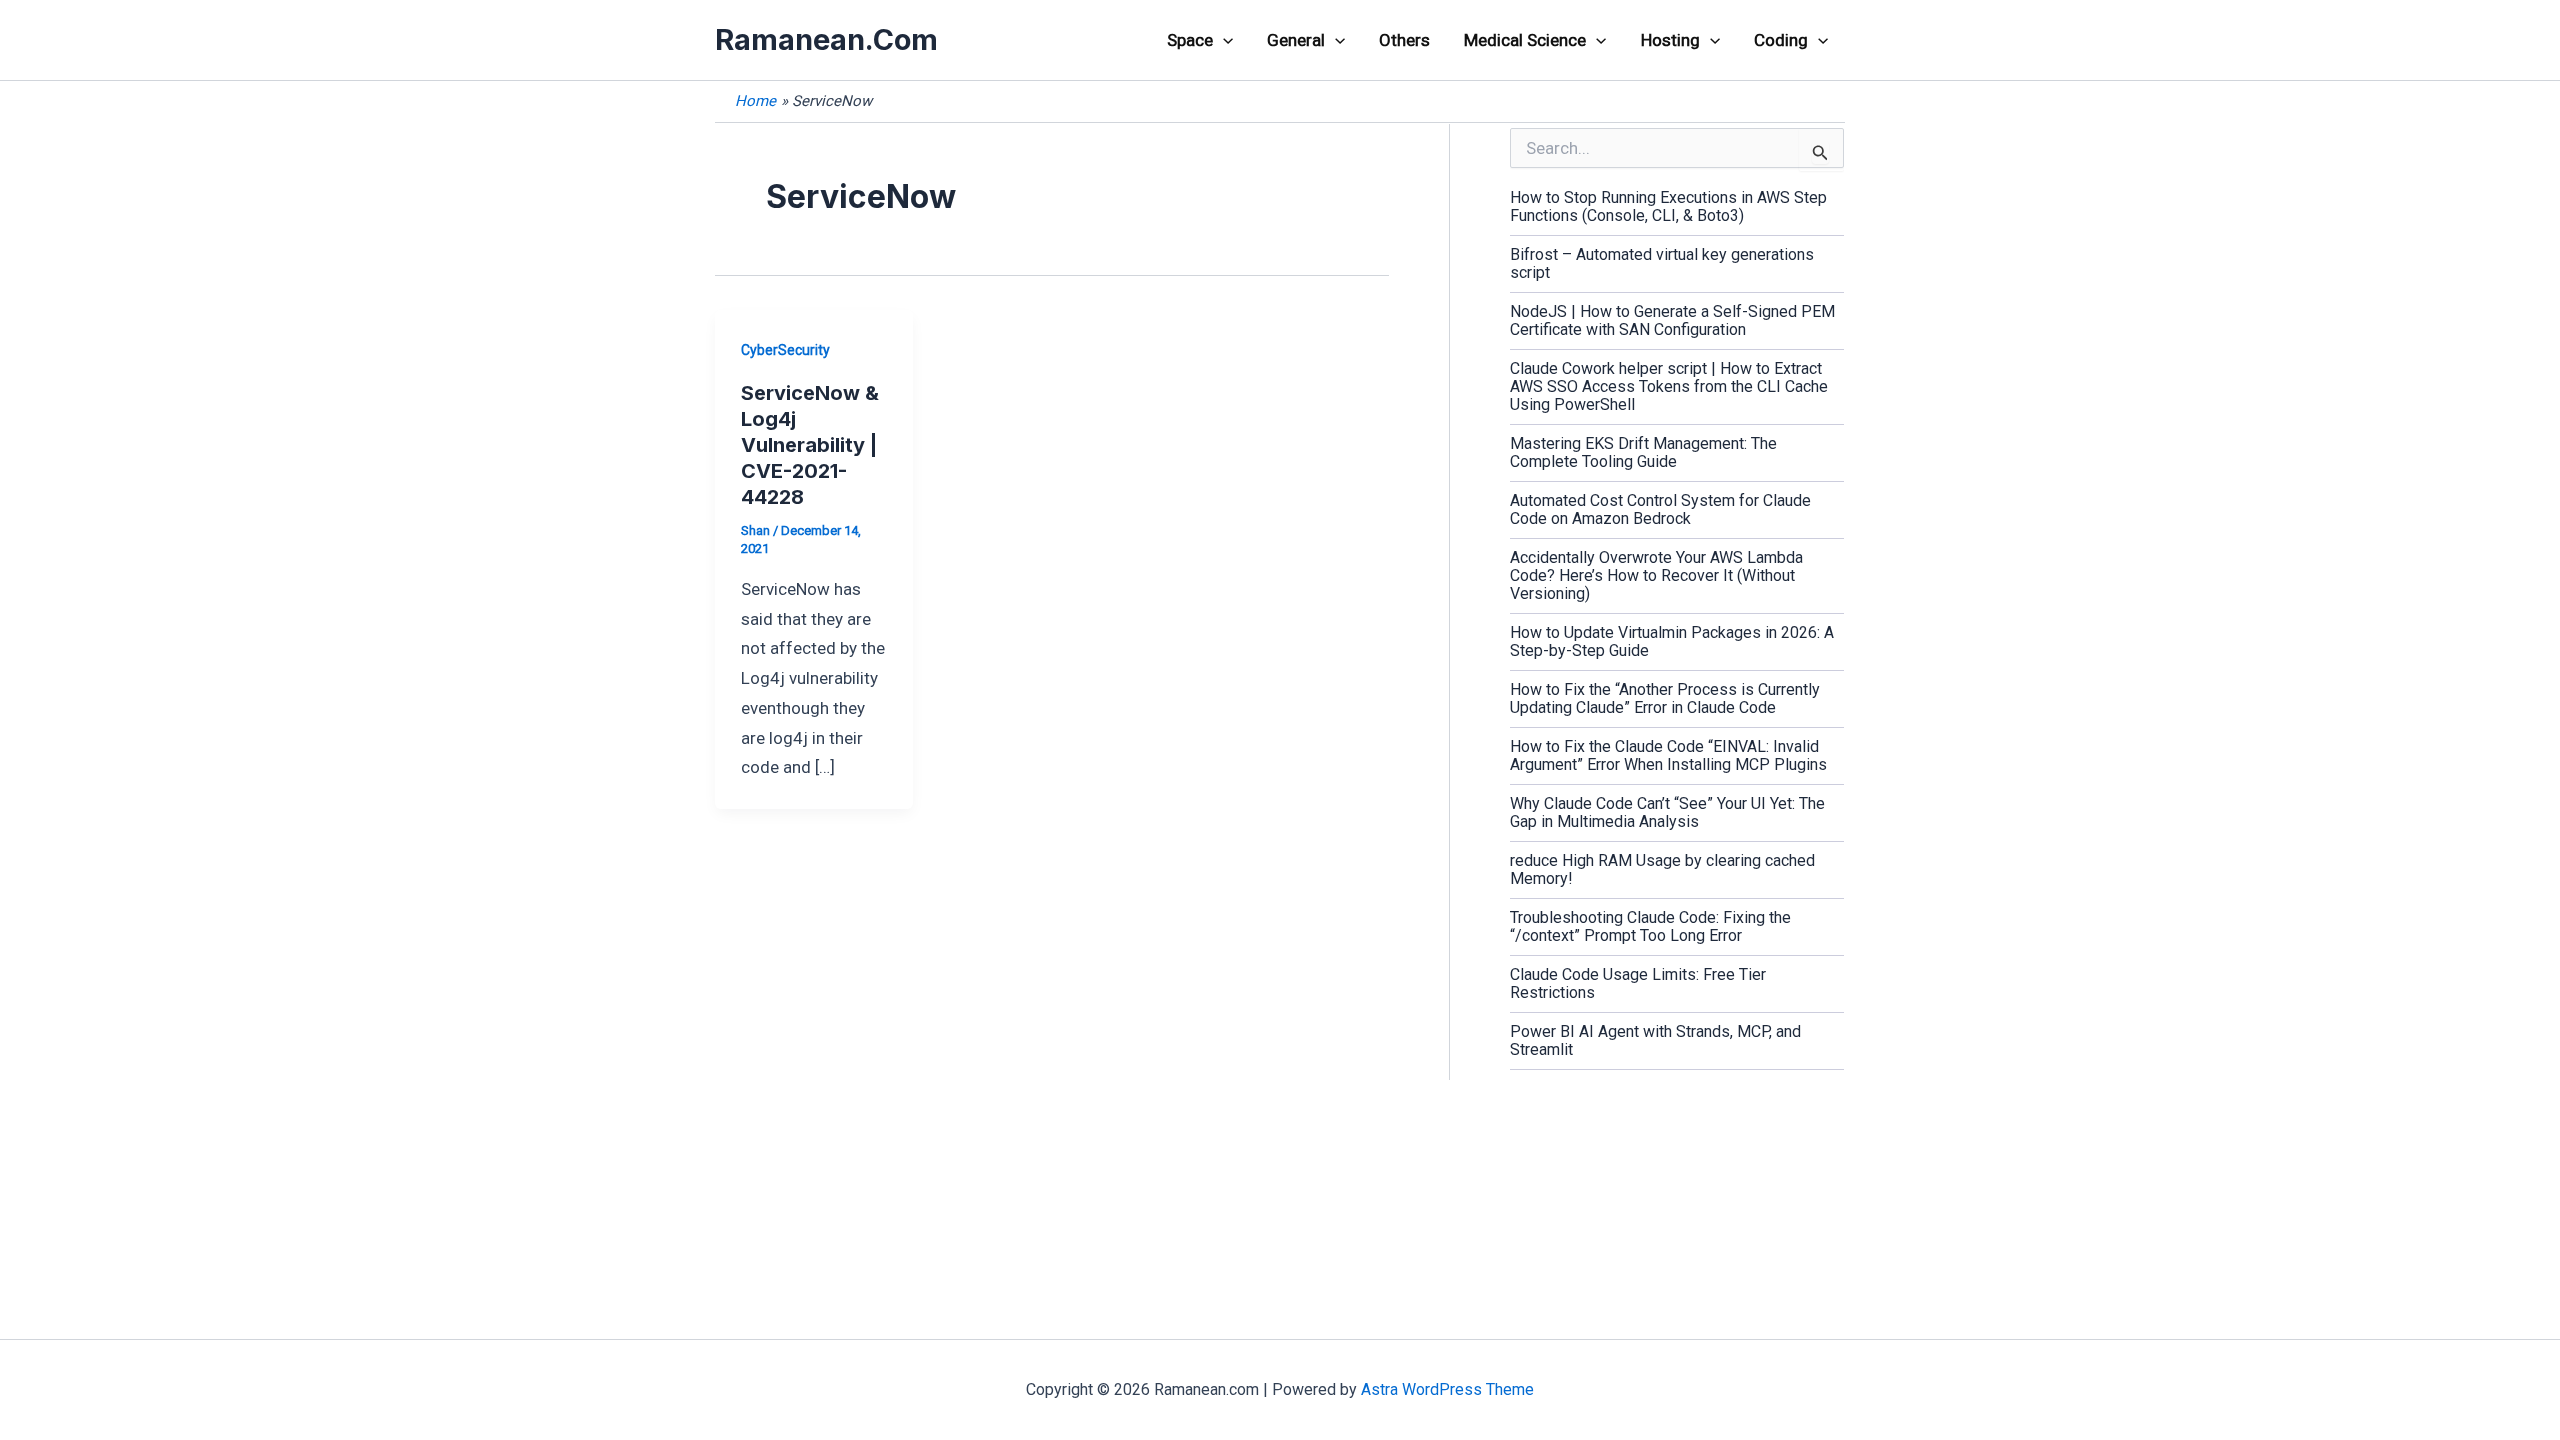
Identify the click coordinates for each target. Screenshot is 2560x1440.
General (1296, 40)
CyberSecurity (785, 350)
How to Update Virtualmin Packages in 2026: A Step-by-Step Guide (1672, 641)
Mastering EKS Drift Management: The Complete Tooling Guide (1643, 452)
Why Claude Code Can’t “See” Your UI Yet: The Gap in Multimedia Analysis (1667, 812)
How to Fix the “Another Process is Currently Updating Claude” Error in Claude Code (1665, 698)
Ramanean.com (826, 39)
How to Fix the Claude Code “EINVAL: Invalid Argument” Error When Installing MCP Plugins (1668, 755)
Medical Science (1525, 40)
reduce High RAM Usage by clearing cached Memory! (1662, 869)
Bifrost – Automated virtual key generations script (1662, 263)
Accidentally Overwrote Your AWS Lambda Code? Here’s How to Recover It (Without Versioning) (1656, 575)
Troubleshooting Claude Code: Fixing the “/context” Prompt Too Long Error (1650, 926)
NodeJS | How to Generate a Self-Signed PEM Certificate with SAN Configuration (1672, 320)
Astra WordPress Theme (1447, 1389)
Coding (1781, 40)
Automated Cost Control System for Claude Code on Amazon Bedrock (1660, 509)
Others (1404, 40)
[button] (1223, 40)
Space (1190, 40)
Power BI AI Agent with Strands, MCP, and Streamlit (1655, 1040)
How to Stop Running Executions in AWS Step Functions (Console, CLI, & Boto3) (1668, 206)
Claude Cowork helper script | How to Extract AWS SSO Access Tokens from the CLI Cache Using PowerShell (1669, 386)
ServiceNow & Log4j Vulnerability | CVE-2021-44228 (810, 445)
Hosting (1670, 40)
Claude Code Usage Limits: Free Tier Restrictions (1638, 983)
